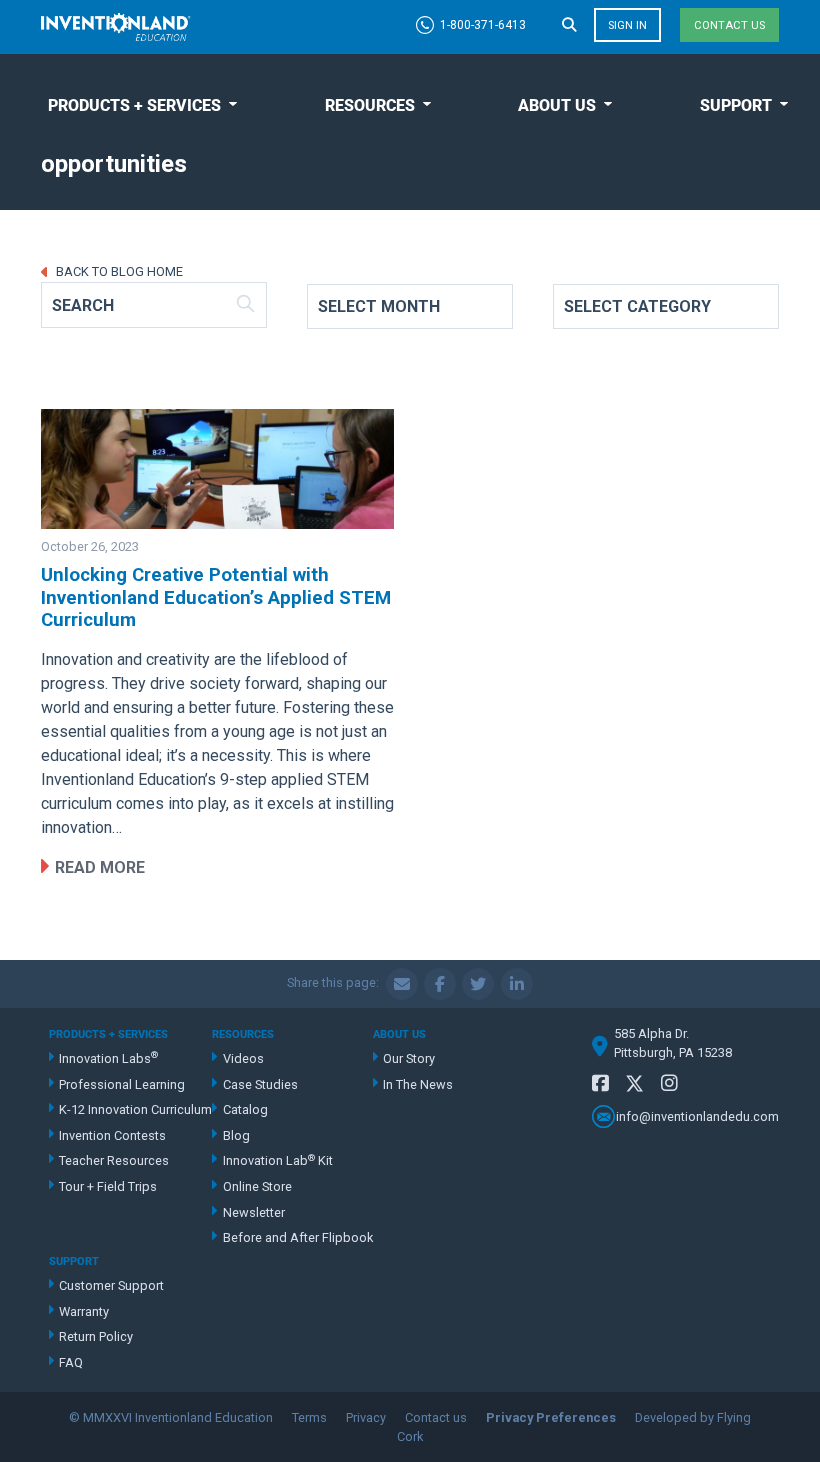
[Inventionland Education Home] (116, 27)
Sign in (627, 25)
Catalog (245, 1109)
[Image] (217, 469)
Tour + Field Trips (108, 1186)
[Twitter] (635, 1086)
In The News (418, 1084)
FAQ (71, 1362)
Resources (370, 105)
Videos (243, 1058)
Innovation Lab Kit (278, 1160)
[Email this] (402, 984)
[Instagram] (669, 1083)
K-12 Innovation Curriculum (135, 1109)
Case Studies (260, 1084)
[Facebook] (600, 1083)
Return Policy (96, 1336)
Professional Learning (122, 1084)
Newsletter (254, 1212)
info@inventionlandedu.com (697, 1116)
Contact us (729, 25)
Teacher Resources (114, 1160)
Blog (236, 1135)
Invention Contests (112, 1135)
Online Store (257, 1186)
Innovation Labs (108, 1057)
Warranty (84, 1311)
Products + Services (134, 105)
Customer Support (111, 1285)
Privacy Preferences (551, 1417)
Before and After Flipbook (297, 1237)
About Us (557, 105)
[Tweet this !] (478, 984)
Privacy (366, 1417)
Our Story (409, 1058)
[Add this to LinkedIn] (517, 984)
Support (736, 105)
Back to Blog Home (118, 271)
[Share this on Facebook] (440, 984)
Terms (309, 1417)
